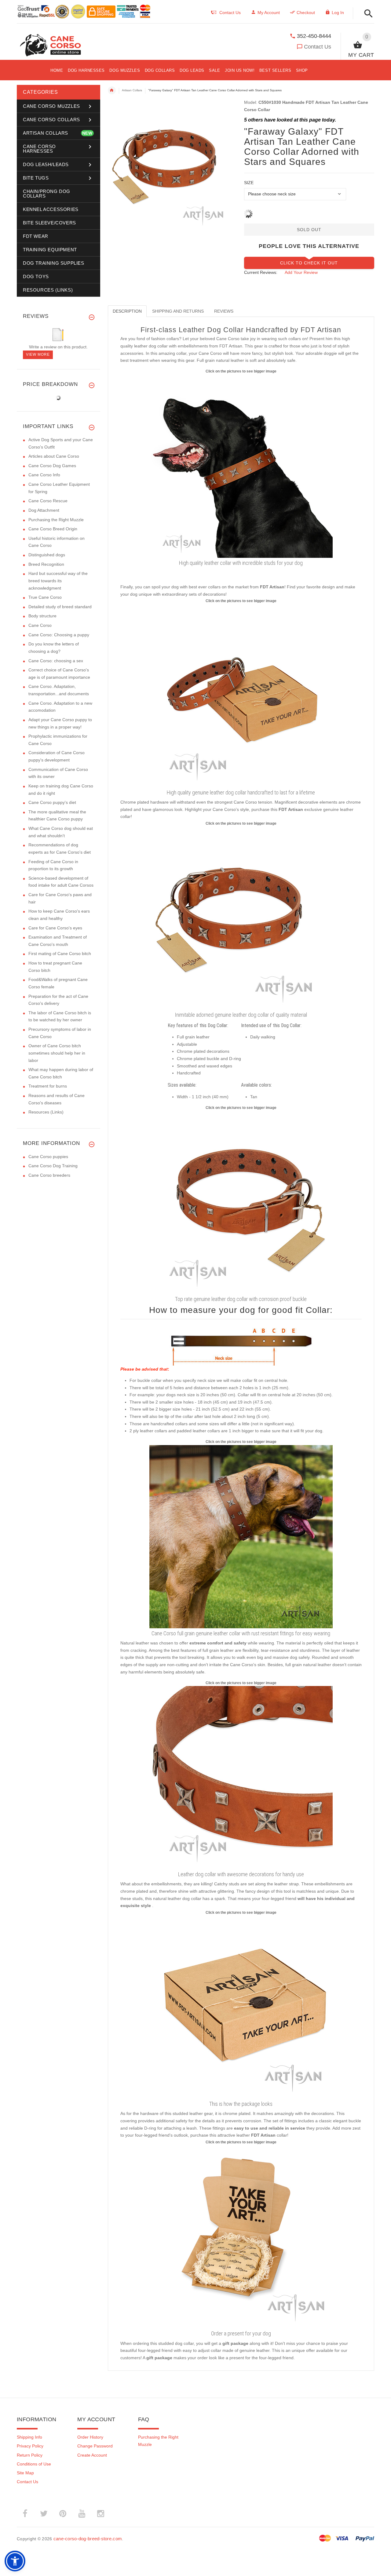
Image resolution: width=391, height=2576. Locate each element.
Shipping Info (29, 2437)
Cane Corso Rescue (48, 501)
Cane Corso (40, 625)
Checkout (306, 13)
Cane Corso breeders (49, 1175)
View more (38, 354)
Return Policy (30, 2455)
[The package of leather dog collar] (241, 2007)
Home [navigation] (112, 90)
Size (249, 183)
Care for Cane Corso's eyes (55, 928)
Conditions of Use (34, 2464)
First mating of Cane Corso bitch (60, 954)
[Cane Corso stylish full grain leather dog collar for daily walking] (241, 1536)
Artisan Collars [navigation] (132, 90)
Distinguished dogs (47, 555)
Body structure (42, 616)
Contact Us (318, 47)
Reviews (224, 311)
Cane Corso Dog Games (52, 466)
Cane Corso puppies (48, 1157)
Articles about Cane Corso (54, 456)
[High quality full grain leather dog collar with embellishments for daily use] (241, 695)
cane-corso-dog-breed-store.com (88, 2539)
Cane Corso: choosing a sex (56, 661)
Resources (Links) (46, 1112)
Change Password (95, 2446)
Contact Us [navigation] (230, 13)
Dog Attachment (44, 510)
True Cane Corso (45, 597)
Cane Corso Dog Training (53, 1166)
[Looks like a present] (241, 2236)
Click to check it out (309, 263)
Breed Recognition (46, 564)
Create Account (92, 2455)
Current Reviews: (261, 272)
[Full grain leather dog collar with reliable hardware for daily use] (241, 466)
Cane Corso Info (44, 475)
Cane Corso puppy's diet (52, 802)
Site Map (25, 2473)
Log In (338, 13)
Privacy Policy (30, 2446)
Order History (90, 2437)
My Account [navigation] (269, 13)
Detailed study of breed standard (60, 607)
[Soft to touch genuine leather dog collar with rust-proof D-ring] (241, 1777)
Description (127, 311)
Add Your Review (301, 272)
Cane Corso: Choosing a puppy (59, 635)
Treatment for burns (48, 1086)
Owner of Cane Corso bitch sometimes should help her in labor (57, 1053)
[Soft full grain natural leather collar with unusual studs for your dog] (241, 1202)
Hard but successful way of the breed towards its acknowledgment (58, 581)
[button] (367, 14)
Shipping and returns (178, 311)
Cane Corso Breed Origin (53, 529)
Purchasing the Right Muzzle (56, 520)
